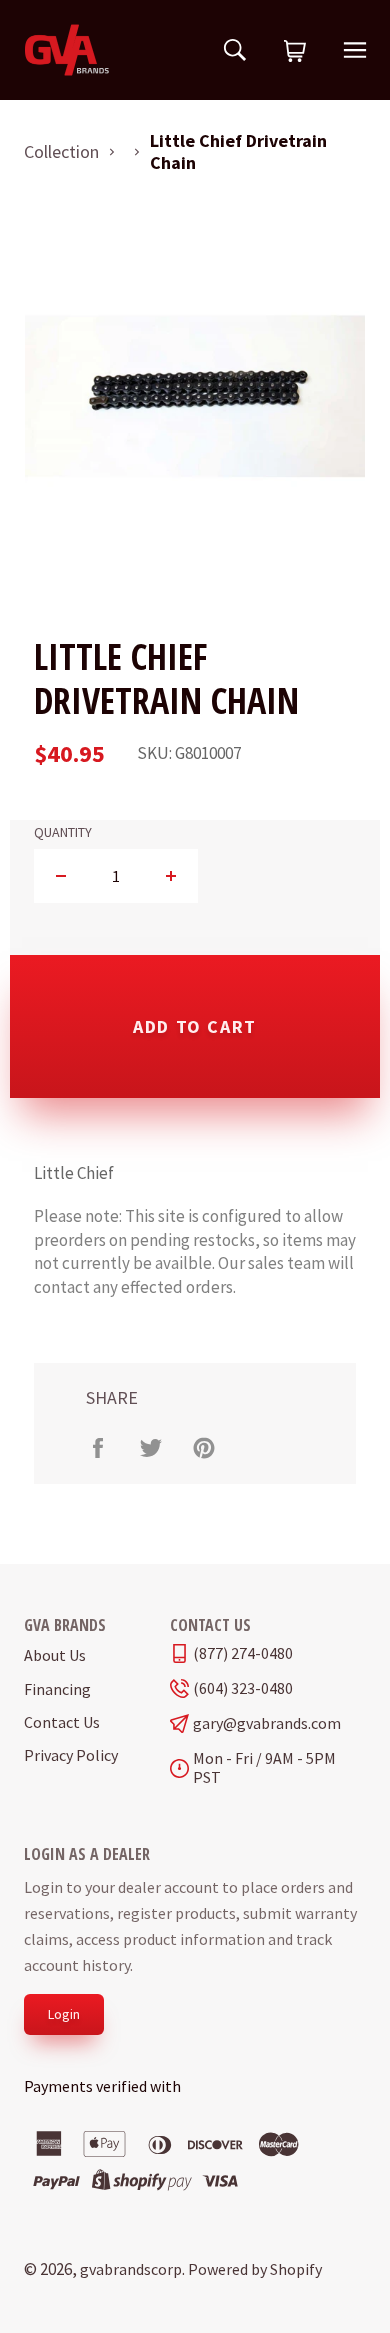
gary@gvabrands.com (267, 1723)
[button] (295, 52)
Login (64, 2014)
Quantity (63, 832)
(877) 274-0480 (243, 1653)
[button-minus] (61, 876)
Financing (57, 1689)
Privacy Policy (71, 1755)
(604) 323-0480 (243, 1688)
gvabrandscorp (131, 2269)
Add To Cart (195, 1026)
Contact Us (62, 1722)
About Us (55, 1655)
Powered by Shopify (255, 2269)
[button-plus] (170, 876)
